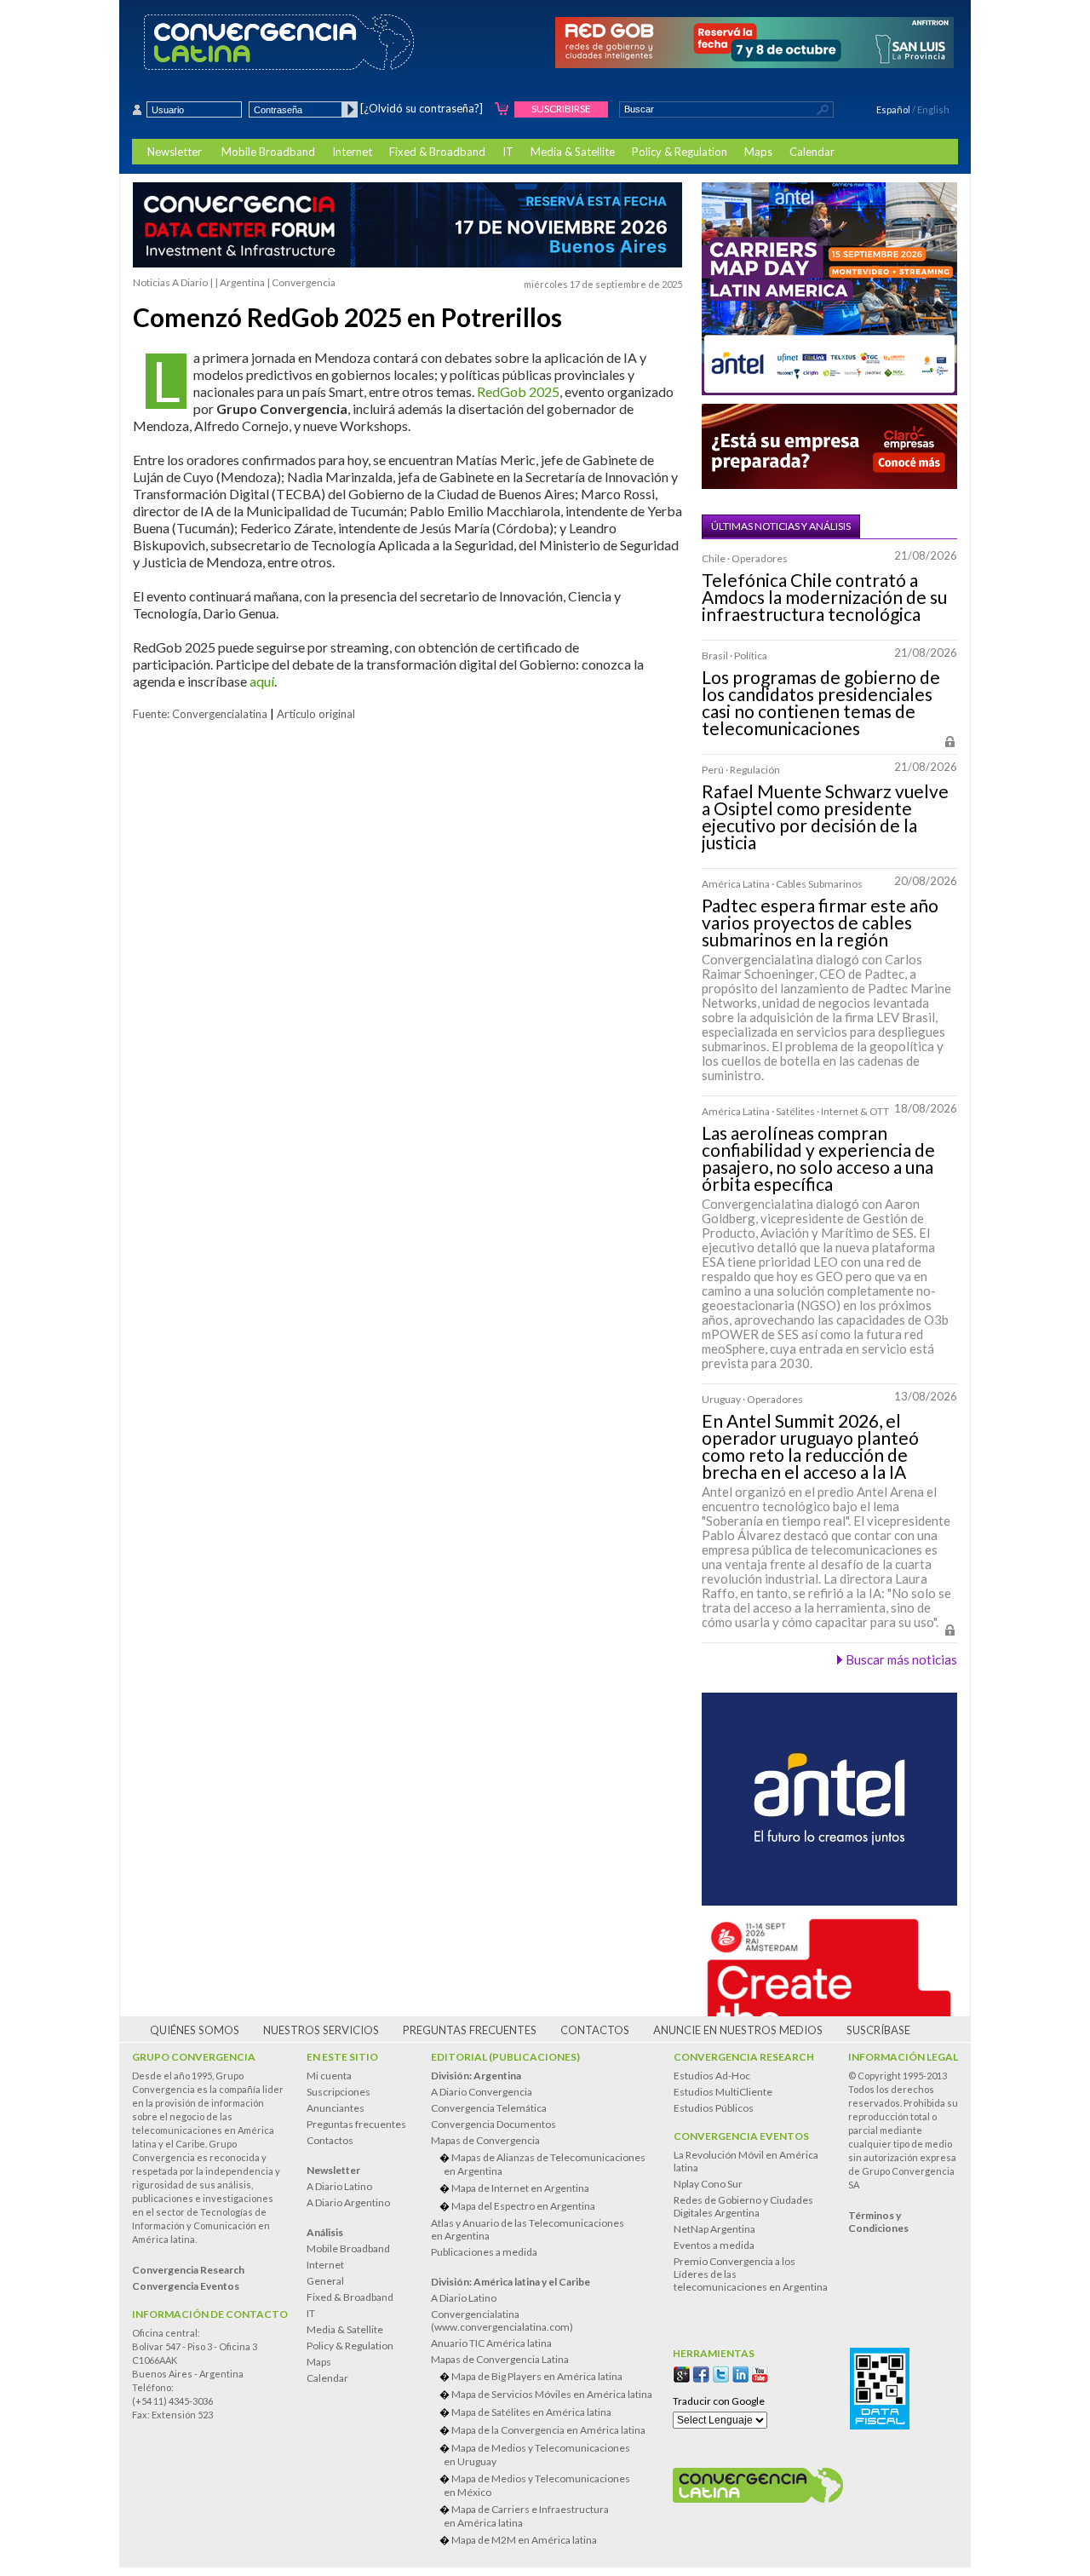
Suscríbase (878, 2030)
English (933, 109)
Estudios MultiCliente (723, 2092)
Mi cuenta (329, 2076)
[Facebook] (701, 2375)
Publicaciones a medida (484, 2252)
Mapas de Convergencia (485, 2140)
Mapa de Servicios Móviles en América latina (552, 2394)
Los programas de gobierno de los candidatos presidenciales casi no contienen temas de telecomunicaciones (821, 703)
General (325, 2281)
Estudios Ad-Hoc (712, 2076)
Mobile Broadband (268, 152)
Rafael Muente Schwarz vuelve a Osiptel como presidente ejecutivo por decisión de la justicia (825, 817)
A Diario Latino (339, 2186)
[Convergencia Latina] (309, 43)
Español (893, 109)
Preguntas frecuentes (470, 2030)
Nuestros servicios (321, 2030)
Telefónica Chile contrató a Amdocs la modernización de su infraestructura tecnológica (824, 597)
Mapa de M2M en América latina (524, 2540)
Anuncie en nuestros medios (738, 2030)
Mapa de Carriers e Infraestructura (526, 2516)
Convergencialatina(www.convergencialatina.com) (502, 2320)
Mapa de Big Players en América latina (537, 2376)
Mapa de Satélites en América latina (531, 2412)
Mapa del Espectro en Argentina (523, 2206)
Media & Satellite (573, 152)
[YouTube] (760, 2375)
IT (508, 152)
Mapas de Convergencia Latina (500, 2359)
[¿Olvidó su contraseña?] (422, 108)
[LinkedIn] (740, 2375)
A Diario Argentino (348, 2202)
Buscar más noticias (901, 1659)
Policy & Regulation (680, 152)
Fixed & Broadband (437, 152)
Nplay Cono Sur (708, 2184)
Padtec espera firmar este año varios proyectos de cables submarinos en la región (820, 923)
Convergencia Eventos (741, 2136)
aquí (262, 681)
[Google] (682, 2375)
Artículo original (316, 714)
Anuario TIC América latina (491, 2343)
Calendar (812, 152)
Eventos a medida (714, 2245)
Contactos (595, 2030)
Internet (352, 152)
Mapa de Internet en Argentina (520, 2188)
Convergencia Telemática (489, 2108)
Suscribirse (561, 109)
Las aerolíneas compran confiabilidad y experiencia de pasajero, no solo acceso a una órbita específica (818, 1159)
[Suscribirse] (502, 109)
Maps (758, 152)
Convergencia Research (744, 2057)
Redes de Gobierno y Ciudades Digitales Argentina (743, 2206)
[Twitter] (721, 2375)
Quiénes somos (195, 2030)
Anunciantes (336, 2108)
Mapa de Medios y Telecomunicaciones (537, 2455)
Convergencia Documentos (493, 2124)
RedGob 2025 (518, 391)
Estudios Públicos (714, 2108)
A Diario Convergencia (482, 2092)
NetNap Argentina (714, 2229)
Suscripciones (338, 2092)
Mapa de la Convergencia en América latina (548, 2430)
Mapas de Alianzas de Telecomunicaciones (545, 2164)
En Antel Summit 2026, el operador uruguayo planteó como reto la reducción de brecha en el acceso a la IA (810, 1446)
